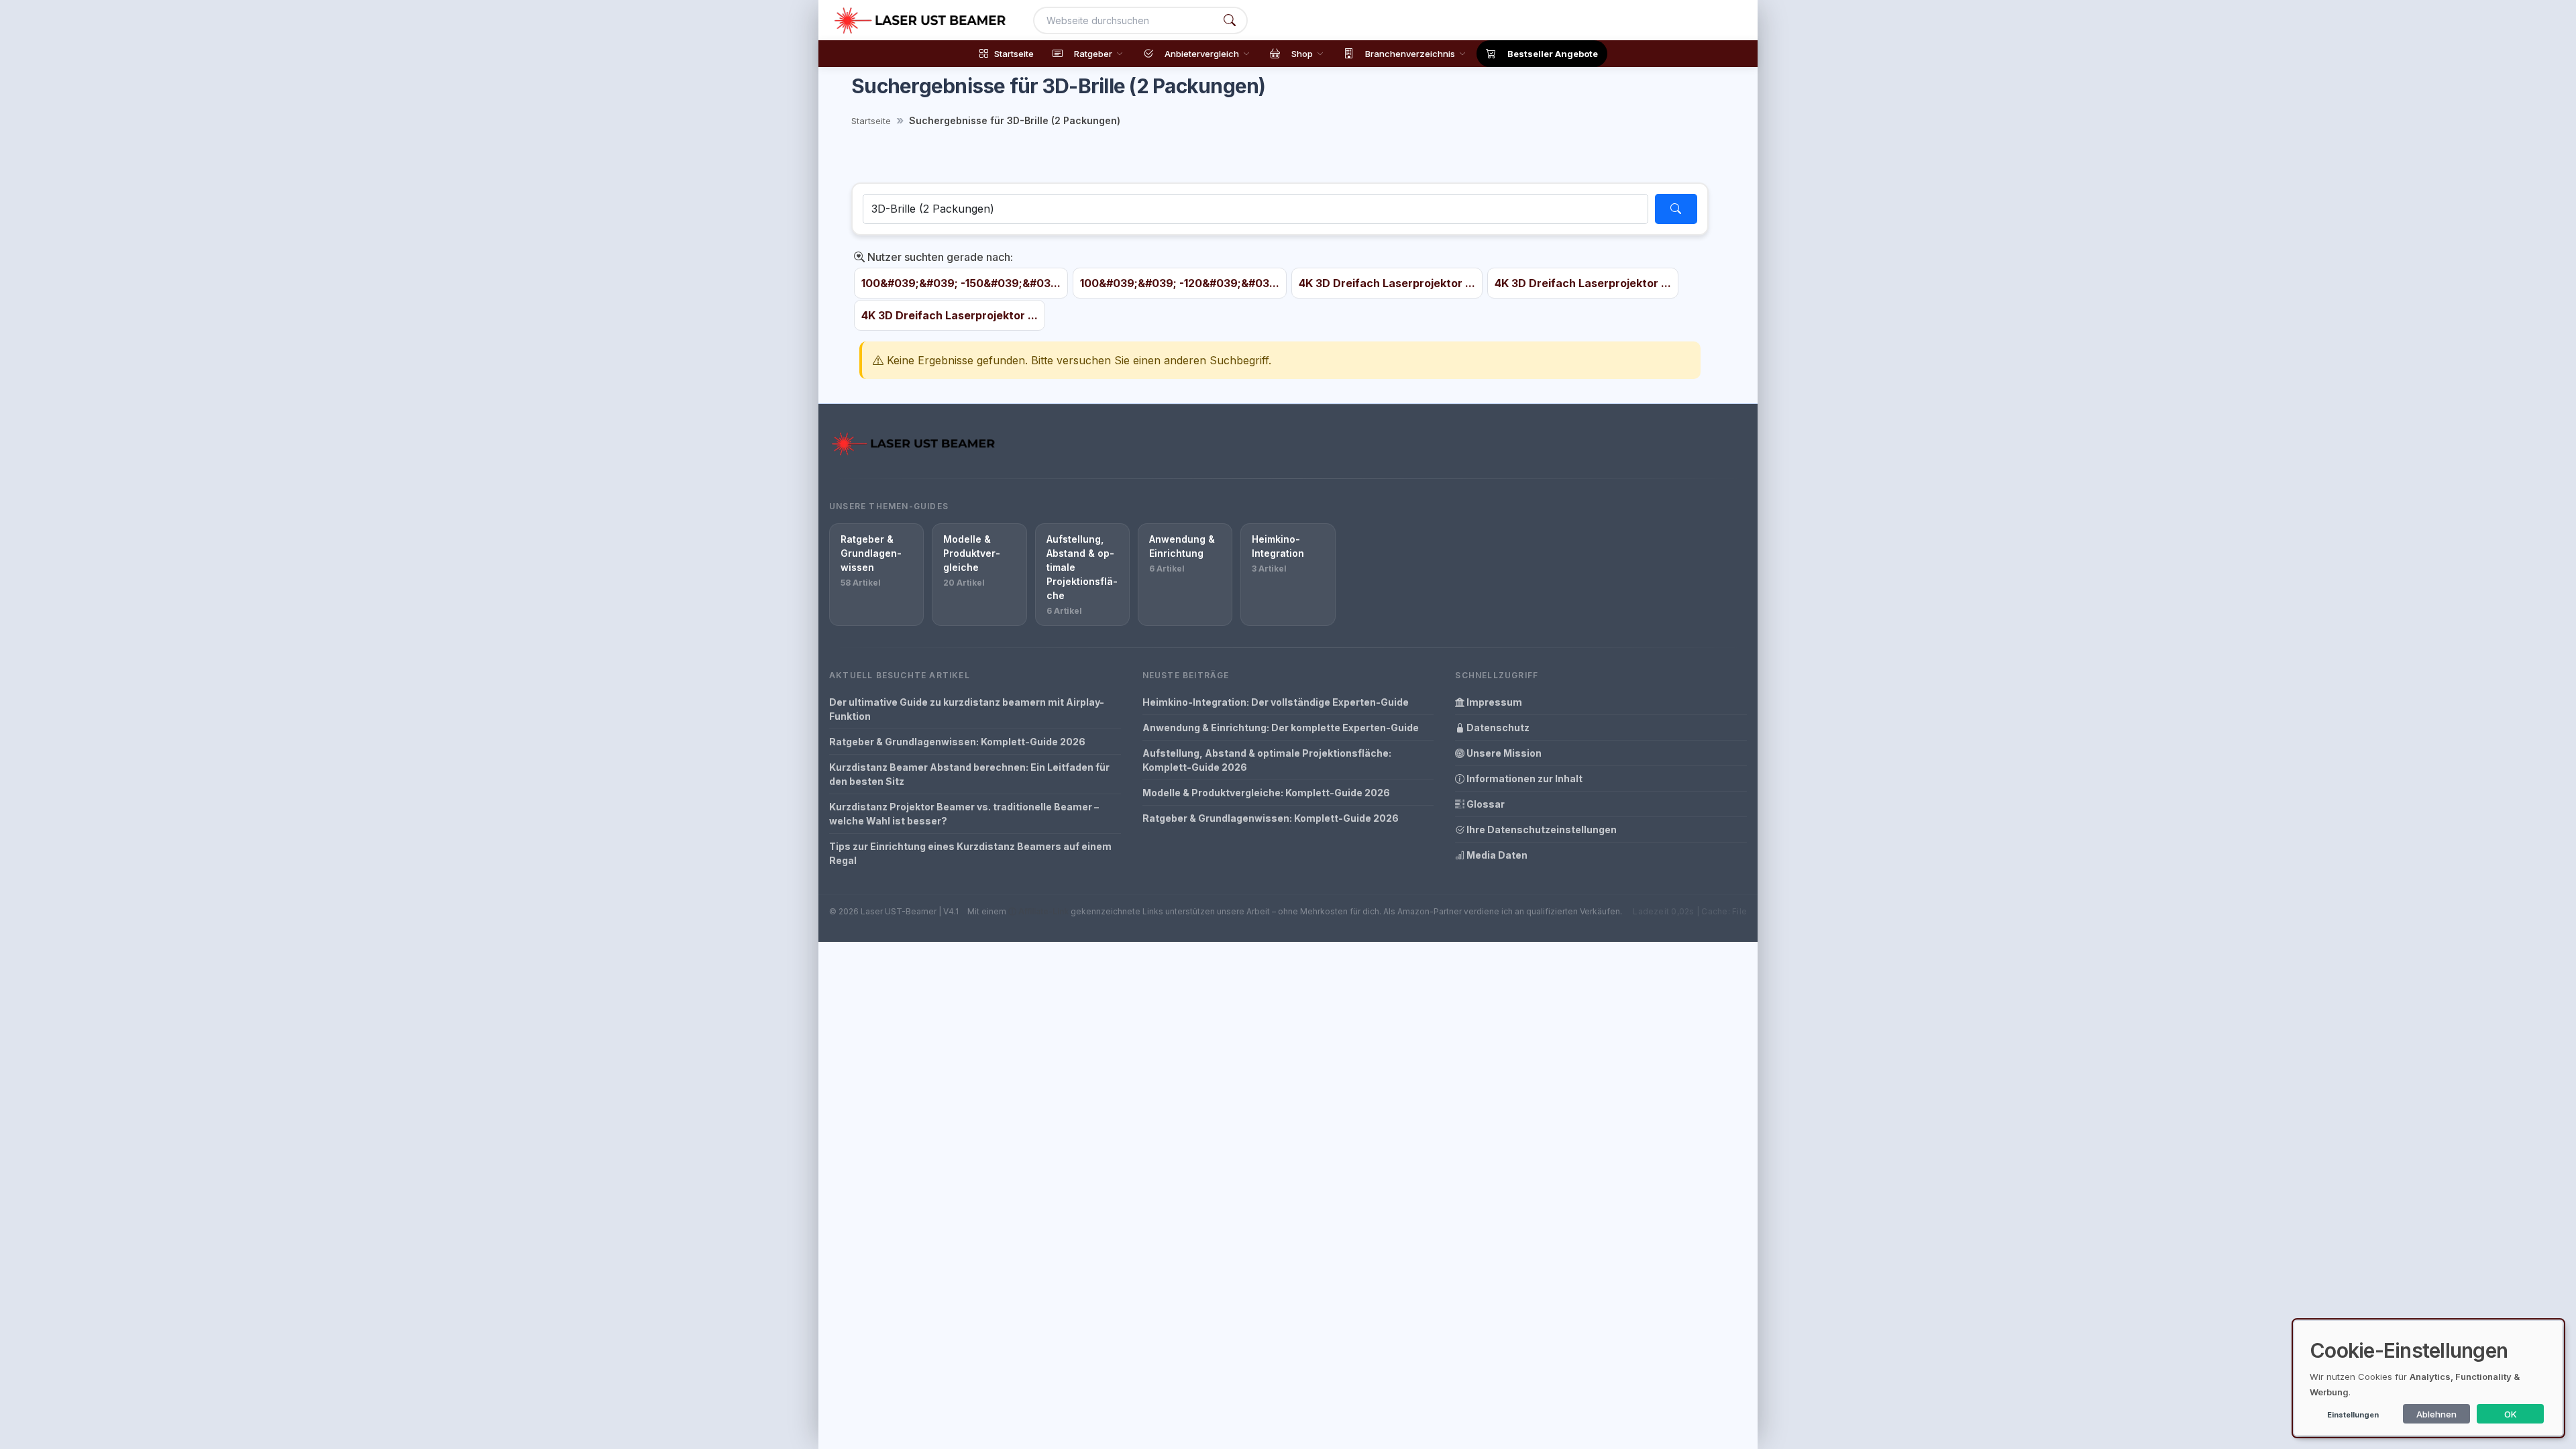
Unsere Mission (1503, 753)
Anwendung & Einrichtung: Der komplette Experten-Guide (1281, 728)
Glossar (1485, 804)
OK (2511, 1414)
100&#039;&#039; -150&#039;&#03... (961, 283)
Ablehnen (2436, 1414)
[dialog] (2428, 1378)
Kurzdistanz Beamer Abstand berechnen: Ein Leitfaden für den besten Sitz (969, 774)
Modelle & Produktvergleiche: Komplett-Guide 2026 (1266, 793)
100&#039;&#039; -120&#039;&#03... (1180, 283)
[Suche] (1230, 20)
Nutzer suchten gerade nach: (939, 257)
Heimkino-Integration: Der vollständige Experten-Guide (1276, 702)
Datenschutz (1497, 728)
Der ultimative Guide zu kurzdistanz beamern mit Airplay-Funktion (967, 709)
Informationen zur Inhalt (1523, 779)
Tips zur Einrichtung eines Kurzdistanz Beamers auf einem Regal (970, 853)
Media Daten (1496, 855)
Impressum (1493, 702)
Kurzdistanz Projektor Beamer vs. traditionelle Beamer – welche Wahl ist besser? (964, 814)
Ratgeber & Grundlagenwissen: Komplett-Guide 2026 (957, 742)
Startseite (871, 121)
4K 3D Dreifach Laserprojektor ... (1387, 283)
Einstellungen (2353, 1415)
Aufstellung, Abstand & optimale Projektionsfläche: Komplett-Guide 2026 (1267, 760)
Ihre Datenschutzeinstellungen (1541, 829)
